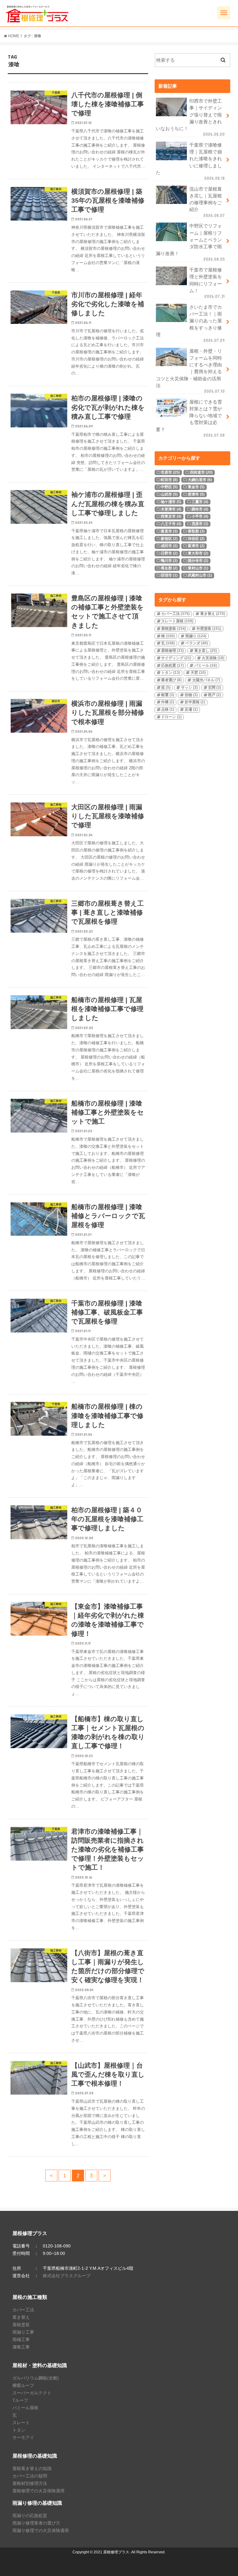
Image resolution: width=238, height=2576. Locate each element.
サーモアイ (23, 2437)
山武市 (169, 494)
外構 (168, 702)
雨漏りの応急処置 (30, 2516)
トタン (171, 673)
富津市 (196, 546)
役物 (191, 695)
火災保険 (213, 658)
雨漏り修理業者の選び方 (36, 2523)
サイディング (176, 658)
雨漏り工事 (23, 2332)
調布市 (200, 509)
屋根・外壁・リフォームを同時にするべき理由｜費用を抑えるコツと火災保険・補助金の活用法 (190, 371)
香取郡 (196, 531)
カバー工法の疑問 (30, 2476)
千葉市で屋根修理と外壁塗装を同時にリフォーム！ (207, 283)
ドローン (171, 717)
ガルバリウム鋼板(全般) (36, 2378)
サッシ (189, 687)
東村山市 (198, 568)
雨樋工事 (21, 2340)
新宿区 (169, 539)
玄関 (214, 687)
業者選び (171, 680)
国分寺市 (198, 561)
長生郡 (169, 568)
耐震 (168, 695)
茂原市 (200, 524)
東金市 (196, 487)
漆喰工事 (21, 2347)
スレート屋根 (177, 621)
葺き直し (206, 651)
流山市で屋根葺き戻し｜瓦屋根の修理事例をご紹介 (207, 202)
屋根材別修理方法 (30, 2483)
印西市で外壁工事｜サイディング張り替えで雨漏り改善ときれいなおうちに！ (190, 118)
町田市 (169, 480)
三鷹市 (200, 502)
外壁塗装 (209, 629)
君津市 (196, 494)
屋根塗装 (174, 629)
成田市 (169, 546)
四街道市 (201, 472)
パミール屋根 (25, 2408)
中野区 (169, 487)
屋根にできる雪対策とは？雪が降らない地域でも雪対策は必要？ (190, 419)
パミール (206, 665)
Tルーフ (20, 2400)
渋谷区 (196, 539)
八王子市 (171, 524)
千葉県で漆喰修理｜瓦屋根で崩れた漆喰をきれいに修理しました (190, 162)
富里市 (169, 531)
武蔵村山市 (200, 575)
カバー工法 (175, 614)
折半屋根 (195, 702)
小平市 (200, 516)
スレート (21, 2423)
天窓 (198, 673)
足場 (191, 709)
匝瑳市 (169, 575)
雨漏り (196, 636)
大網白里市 (200, 480)
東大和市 (198, 553)
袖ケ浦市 (171, 502)
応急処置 (172, 665)
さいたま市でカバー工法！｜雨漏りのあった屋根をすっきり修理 (190, 324)
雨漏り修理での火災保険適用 (41, 2530)
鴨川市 (169, 561)
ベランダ (197, 643)
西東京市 (171, 516)
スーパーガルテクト (32, 2393)
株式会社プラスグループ (67, 2276)
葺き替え (213, 614)
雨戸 (214, 695)
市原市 (170, 472)
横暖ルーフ (23, 2385)
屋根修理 (172, 651)
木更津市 (171, 509)
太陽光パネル (206, 680)
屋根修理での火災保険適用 (38, 2491)
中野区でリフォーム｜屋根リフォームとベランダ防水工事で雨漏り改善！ (190, 243)
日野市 (169, 553)
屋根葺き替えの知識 (32, 2468)
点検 (168, 709)
